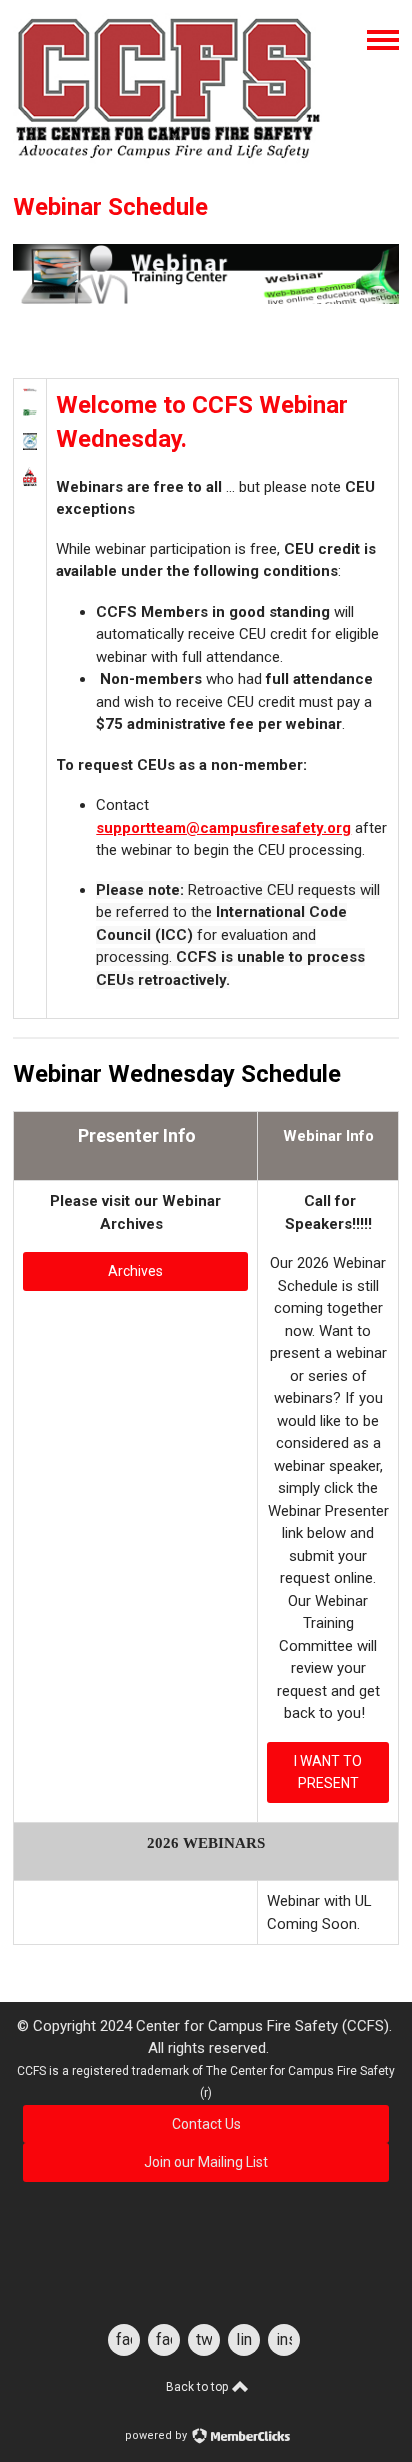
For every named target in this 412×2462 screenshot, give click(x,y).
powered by (157, 2435)
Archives (135, 1271)
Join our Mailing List (206, 2162)
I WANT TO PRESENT (328, 1772)
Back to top (198, 2387)
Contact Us (206, 2124)
